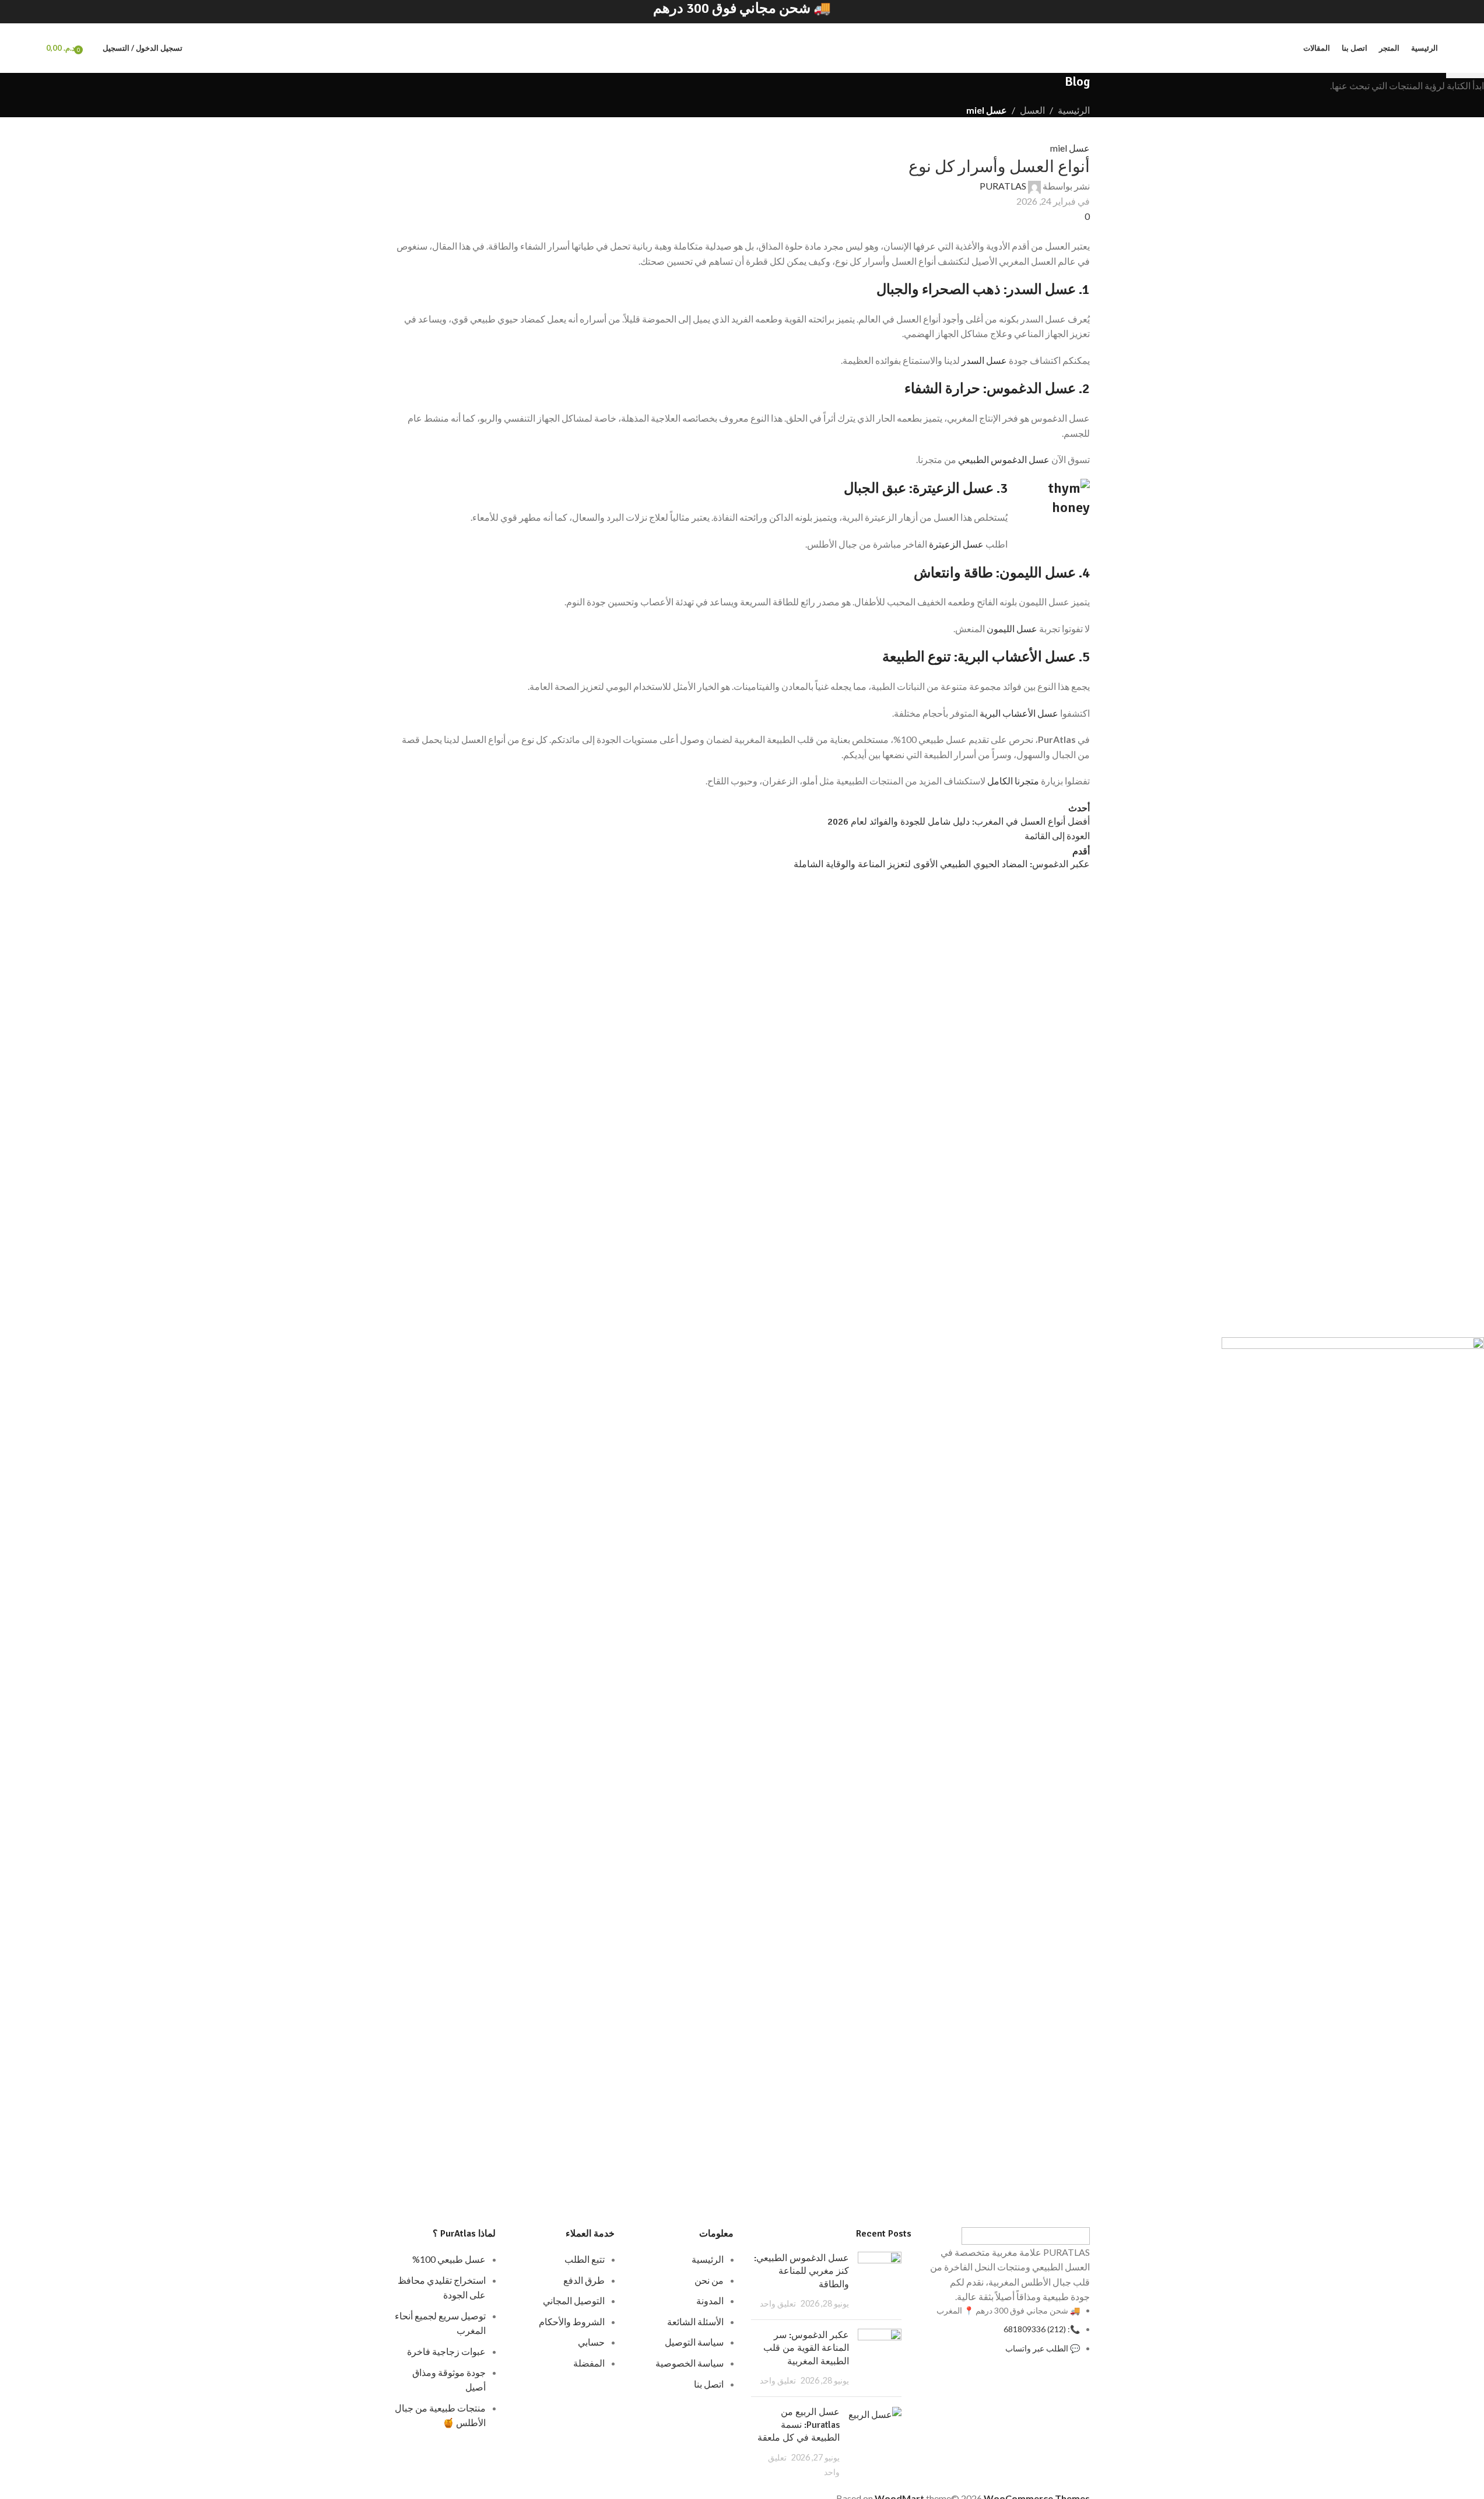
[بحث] (91, 48)
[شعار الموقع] (742, 48)
